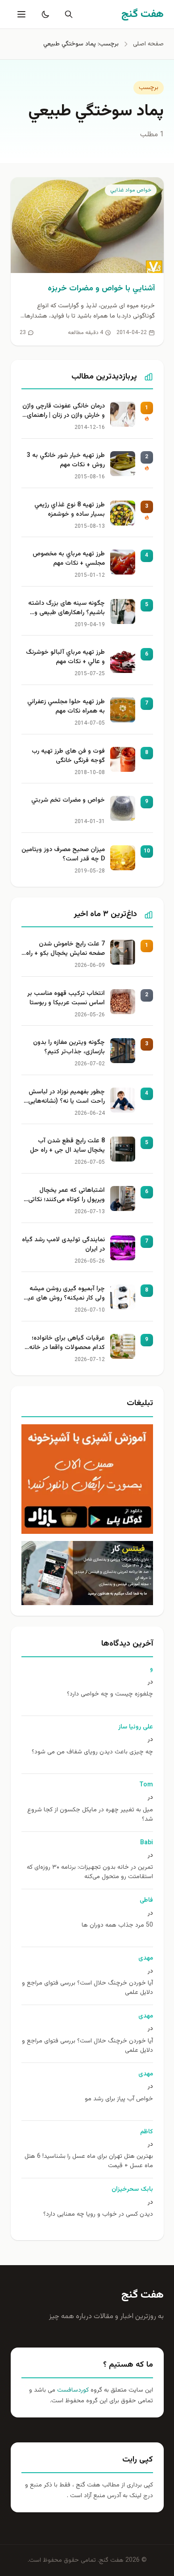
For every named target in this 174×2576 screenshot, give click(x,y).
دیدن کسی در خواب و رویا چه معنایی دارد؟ (98, 2215)
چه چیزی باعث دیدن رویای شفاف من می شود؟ (92, 1752)
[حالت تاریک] (44, 14)
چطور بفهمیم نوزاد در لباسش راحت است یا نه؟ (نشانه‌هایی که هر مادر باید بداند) (66, 1097)
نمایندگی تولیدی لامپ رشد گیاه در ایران (63, 1245)
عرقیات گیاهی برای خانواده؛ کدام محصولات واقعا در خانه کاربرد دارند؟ (67, 1344)
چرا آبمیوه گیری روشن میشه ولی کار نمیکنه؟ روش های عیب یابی (63, 1294)
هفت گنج (143, 2295)
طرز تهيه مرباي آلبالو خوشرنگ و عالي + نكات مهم (65, 657)
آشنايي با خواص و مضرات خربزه (101, 289)
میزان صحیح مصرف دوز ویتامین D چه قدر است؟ (63, 855)
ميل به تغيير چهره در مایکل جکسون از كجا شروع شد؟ (90, 1815)
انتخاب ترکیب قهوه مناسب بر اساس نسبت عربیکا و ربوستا (66, 999)
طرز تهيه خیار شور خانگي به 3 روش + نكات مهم (66, 461)
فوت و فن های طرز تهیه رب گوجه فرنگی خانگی (68, 756)
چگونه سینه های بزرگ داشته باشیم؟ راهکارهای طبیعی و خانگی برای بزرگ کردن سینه (66, 609)
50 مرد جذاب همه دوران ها (117, 1926)
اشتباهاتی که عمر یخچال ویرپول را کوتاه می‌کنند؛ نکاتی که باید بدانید (66, 1196)
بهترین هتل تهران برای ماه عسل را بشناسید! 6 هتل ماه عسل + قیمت (89, 2161)
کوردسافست (72, 2390)
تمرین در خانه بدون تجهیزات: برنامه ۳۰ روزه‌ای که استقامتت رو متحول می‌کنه (90, 1872)
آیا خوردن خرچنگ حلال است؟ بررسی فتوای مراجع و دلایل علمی (87, 1988)
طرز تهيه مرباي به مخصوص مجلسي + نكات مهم (69, 559)
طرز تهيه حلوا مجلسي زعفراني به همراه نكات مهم (66, 707)
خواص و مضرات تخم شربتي (68, 801)
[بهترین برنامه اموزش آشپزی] (87, 1479)
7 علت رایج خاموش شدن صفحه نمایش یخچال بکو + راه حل (65, 950)
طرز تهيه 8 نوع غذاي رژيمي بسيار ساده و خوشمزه (70, 510)
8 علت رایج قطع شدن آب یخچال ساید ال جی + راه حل (67, 1146)
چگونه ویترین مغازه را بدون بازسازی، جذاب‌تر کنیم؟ (69, 1048)
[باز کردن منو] (21, 14)
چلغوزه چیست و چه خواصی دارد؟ (110, 1694)
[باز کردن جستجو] (67, 14)
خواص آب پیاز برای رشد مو (119, 2099)
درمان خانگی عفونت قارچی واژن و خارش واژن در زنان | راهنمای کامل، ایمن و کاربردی (64, 412)
